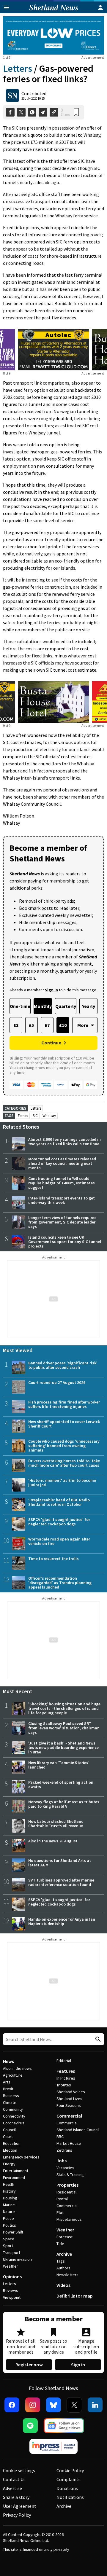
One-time (20, 1006)
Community (13, 2109)
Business (11, 2096)
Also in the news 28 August (53, 1841)
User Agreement (20, 2506)
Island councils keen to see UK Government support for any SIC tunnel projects (65, 1242)
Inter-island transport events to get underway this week (62, 1200)
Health (9, 2184)
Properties (67, 2185)
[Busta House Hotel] (53, 702)
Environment (14, 2177)
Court (8, 2137)
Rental (62, 2199)
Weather (11, 2266)
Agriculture (13, 2075)
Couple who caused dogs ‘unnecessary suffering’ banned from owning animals (64, 1446)
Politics (10, 2225)
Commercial (69, 2116)
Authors (63, 2268)
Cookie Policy (70, 2470)
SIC (35, 1116)
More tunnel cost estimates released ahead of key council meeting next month (62, 1163)
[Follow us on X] (74, 2405)
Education (12, 2143)
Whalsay (49, 1116)
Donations (67, 2488)
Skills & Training (70, 2174)
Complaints (69, 2479)
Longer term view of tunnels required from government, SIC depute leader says (62, 1222)
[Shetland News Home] (54, 12)
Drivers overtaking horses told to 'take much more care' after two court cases (64, 1463)
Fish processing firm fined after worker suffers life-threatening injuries (64, 1404)
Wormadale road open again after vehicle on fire (59, 1541)
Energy (9, 2164)
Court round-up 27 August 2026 (57, 1382)
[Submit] (97, 2039)
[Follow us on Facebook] (12, 2405)
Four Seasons (69, 2105)
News (8, 2061)
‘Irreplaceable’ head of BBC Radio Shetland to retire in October (59, 1502)
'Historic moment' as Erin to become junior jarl (62, 1483)
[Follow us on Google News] (64, 2426)
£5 (31, 1025)
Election (10, 2150)
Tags (61, 2261)
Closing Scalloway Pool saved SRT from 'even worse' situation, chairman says (64, 1728)
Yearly (89, 1006)
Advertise (12, 2488)
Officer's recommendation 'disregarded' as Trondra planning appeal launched (60, 1583)
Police (8, 2218)
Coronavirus (14, 2123)
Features (66, 2071)
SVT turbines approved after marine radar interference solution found (61, 1882)
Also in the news (17, 2068)
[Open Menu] (7, 7)
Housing (10, 2198)
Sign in (78, 2365)
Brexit (8, 2089)
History (9, 2191)
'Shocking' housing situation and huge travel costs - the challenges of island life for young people (64, 1708)
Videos (63, 2285)
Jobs (62, 2161)
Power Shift (13, 2232)
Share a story (16, 2497)
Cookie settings (19, 2470)
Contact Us (14, 2479)
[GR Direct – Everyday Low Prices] (53, 35)
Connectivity (14, 2116)
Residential (66, 2192)
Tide (60, 2244)
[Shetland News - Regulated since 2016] (53, 2446)
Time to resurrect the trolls (53, 1559)
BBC (60, 2137)
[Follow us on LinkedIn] (95, 2405)
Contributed (34, 93)
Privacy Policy (17, 2515)
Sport (8, 2246)
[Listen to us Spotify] (30, 2426)
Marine (9, 2205)
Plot (60, 2212)
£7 (47, 1025)
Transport (12, 2252)
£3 (16, 1025)
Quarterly (66, 1006)
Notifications (70, 2497)
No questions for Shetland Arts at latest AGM (60, 1863)
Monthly (43, 1006)
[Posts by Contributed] (12, 95)
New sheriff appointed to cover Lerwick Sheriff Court (64, 1424)
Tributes (64, 2085)
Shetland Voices (71, 2092)
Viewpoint (12, 2297)
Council (9, 2130)
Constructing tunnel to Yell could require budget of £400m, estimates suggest (62, 1183)
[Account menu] (100, 7)
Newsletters (67, 2275)
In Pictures (66, 2078)
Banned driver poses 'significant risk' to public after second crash (63, 1365)
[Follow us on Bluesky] (53, 2405)
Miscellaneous (69, 2219)
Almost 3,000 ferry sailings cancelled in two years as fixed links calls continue (64, 1142)
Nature (9, 2212)
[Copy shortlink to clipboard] (54, 112)
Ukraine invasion (17, 2259)
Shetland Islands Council (78, 2130)
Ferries (23, 1116)
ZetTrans (64, 2150)
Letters (18, 68)
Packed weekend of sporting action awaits (61, 1784)
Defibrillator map (75, 2296)
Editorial (64, 2061)
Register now (29, 2365)
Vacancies (65, 2168)
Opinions (12, 2276)
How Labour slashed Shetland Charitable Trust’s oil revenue (56, 1824)
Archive (64, 2254)
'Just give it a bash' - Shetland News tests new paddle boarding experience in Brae (63, 1747)
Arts (7, 2082)
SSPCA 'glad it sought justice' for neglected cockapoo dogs (59, 1522)
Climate (10, 2102)
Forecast (64, 2237)
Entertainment (16, 2171)
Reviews (11, 2290)
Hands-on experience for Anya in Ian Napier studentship (62, 1921)
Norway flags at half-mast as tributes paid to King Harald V (64, 1804)
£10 (63, 1025)
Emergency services (21, 2157)
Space (9, 2239)
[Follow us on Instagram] (33, 2405)
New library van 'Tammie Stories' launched (59, 1765)
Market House (69, 2143)
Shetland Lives (69, 2099)
